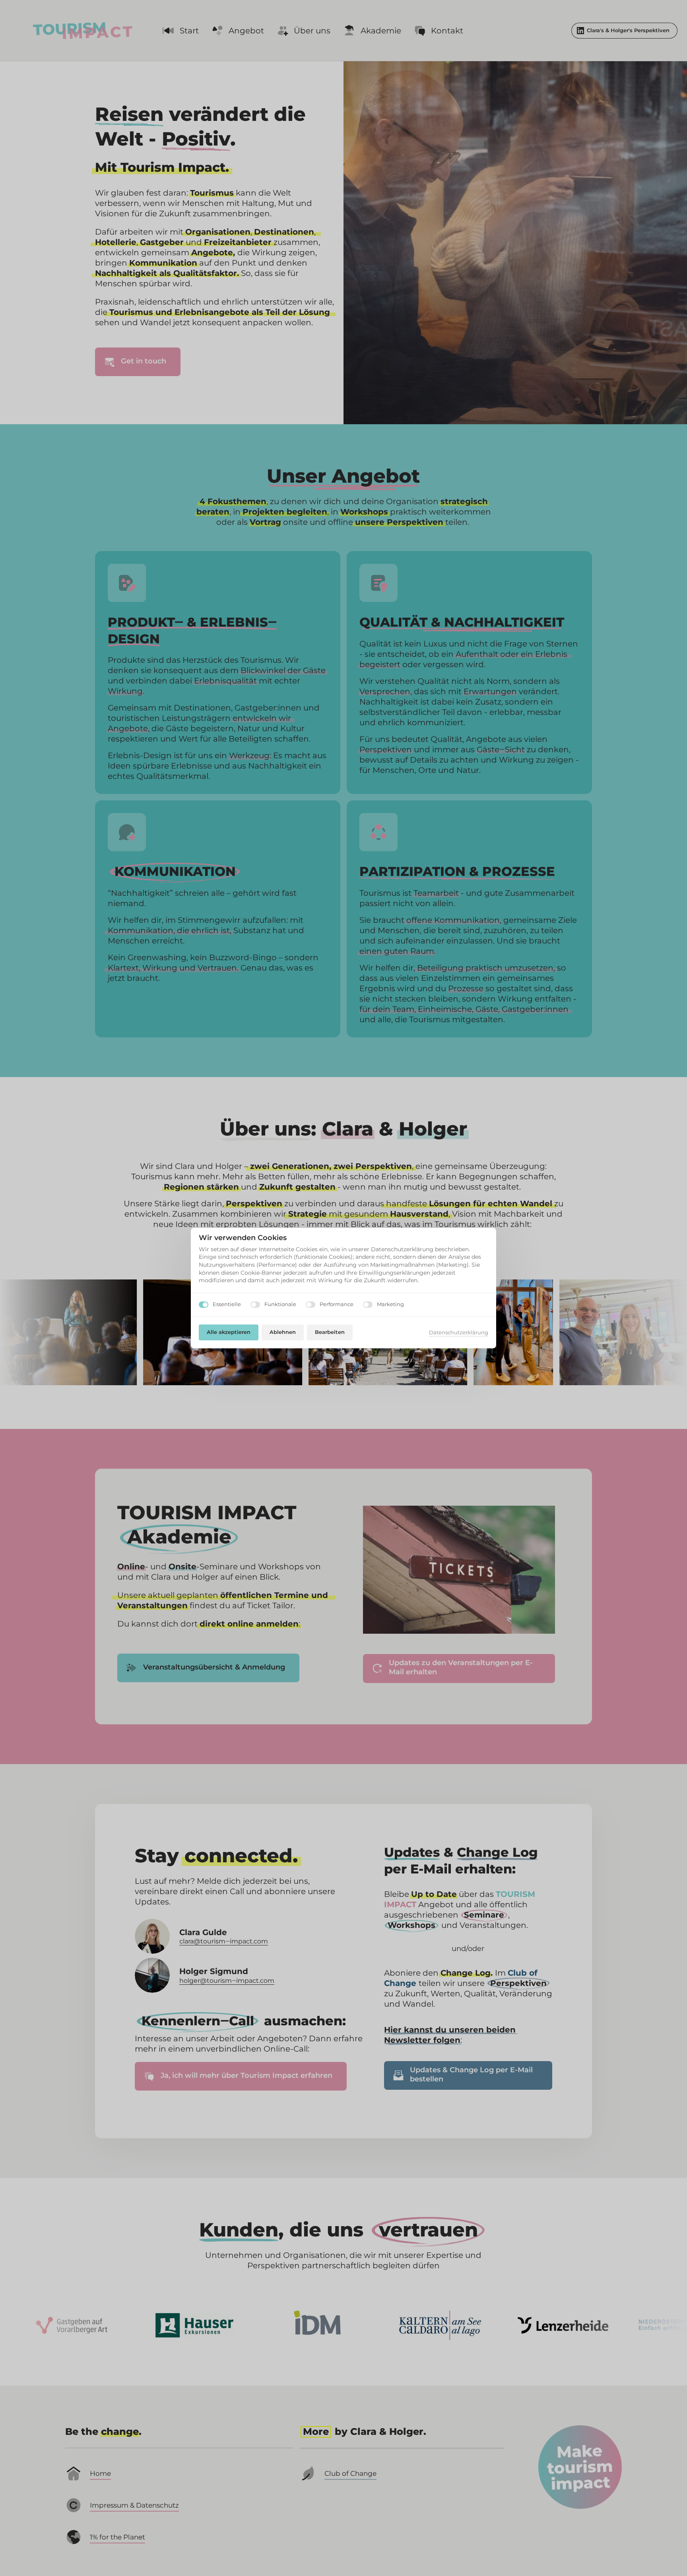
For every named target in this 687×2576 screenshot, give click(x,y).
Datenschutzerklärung (459, 1333)
